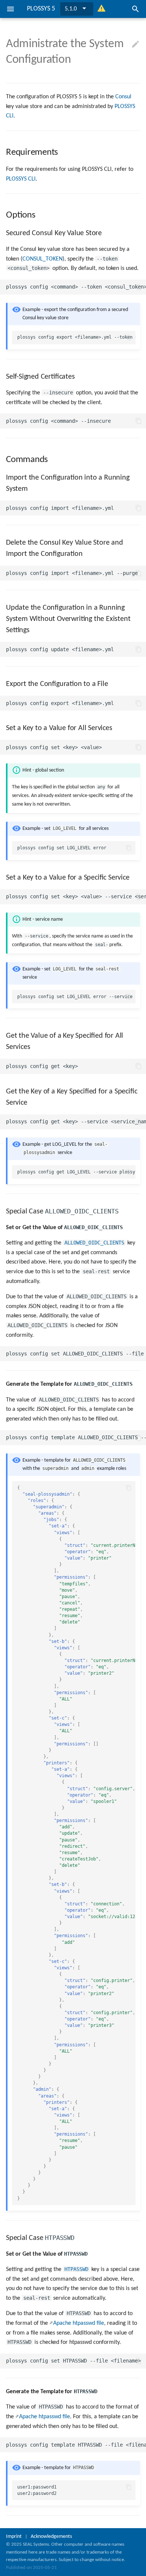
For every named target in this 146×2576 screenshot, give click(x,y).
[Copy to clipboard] (139, 287)
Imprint (14, 2537)
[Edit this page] (136, 44)
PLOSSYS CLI (21, 179)
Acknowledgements (51, 2537)
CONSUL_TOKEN (42, 259)
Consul (123, 97)
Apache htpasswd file (79, 2323)
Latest (72, 9)
